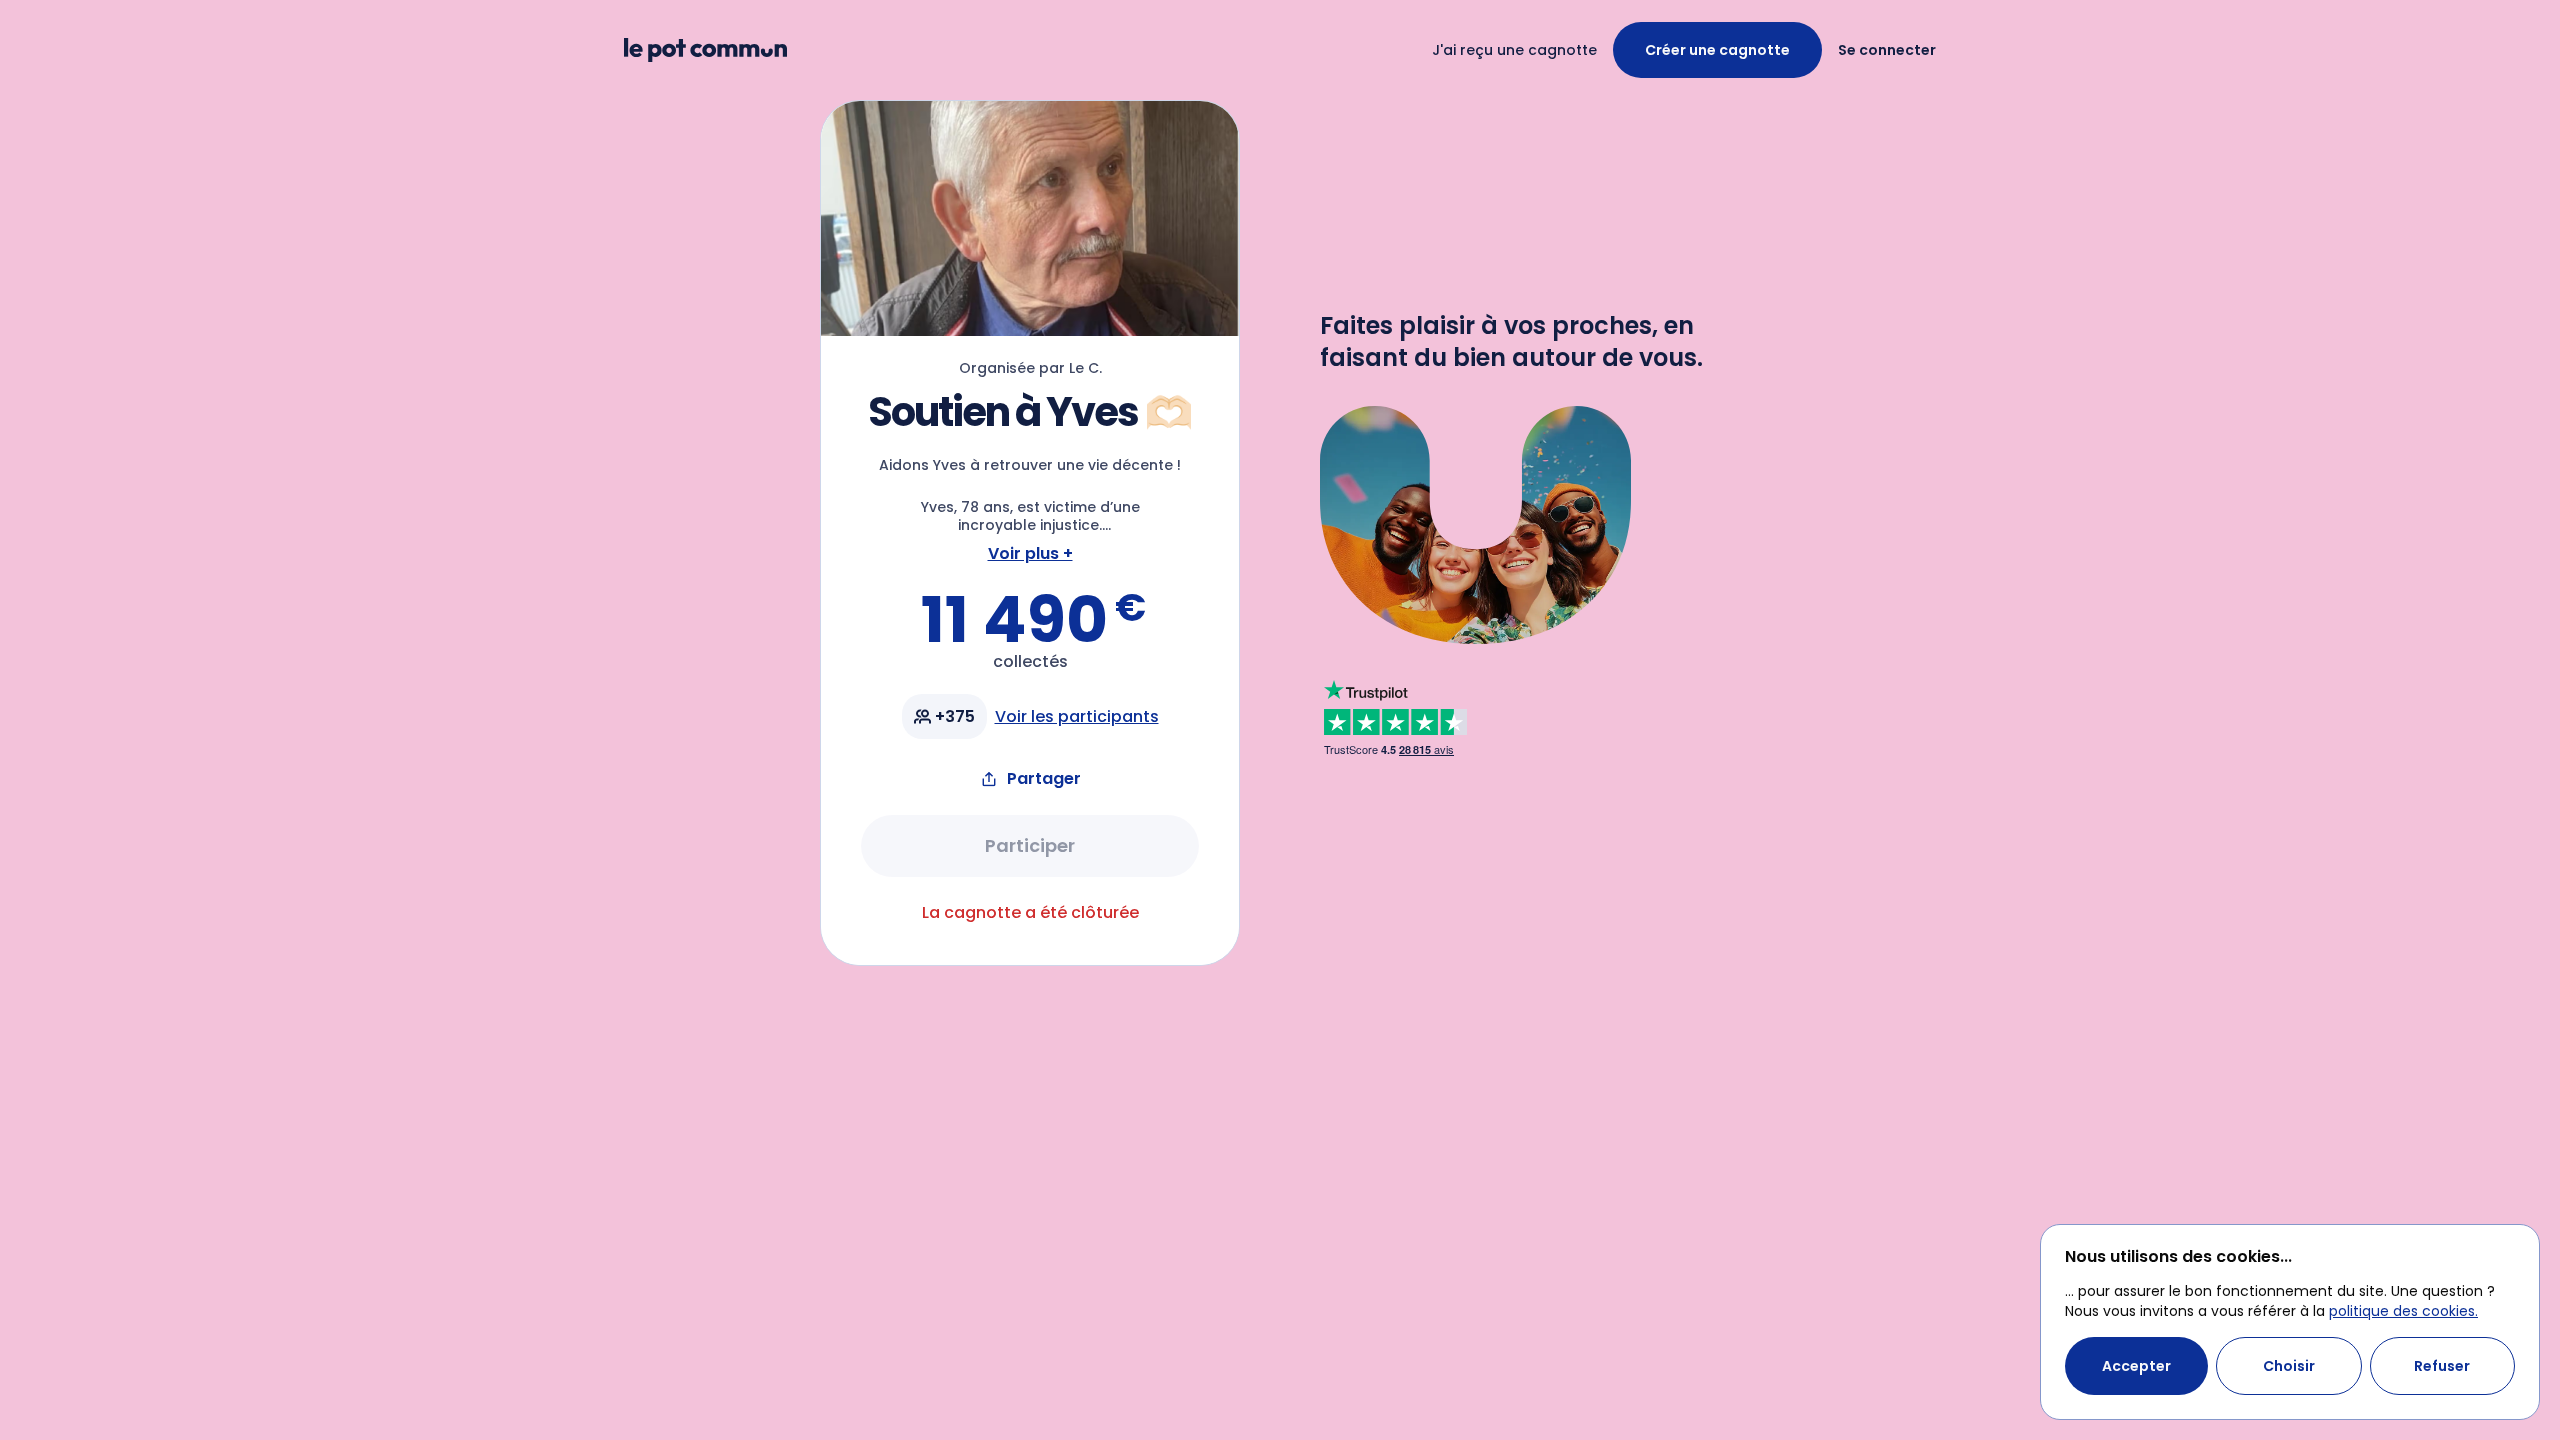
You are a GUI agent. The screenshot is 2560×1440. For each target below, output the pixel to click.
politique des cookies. (2403, 1311)
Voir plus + (1030, 553)
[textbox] (1030, 495)
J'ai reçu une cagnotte (1514, 50)
